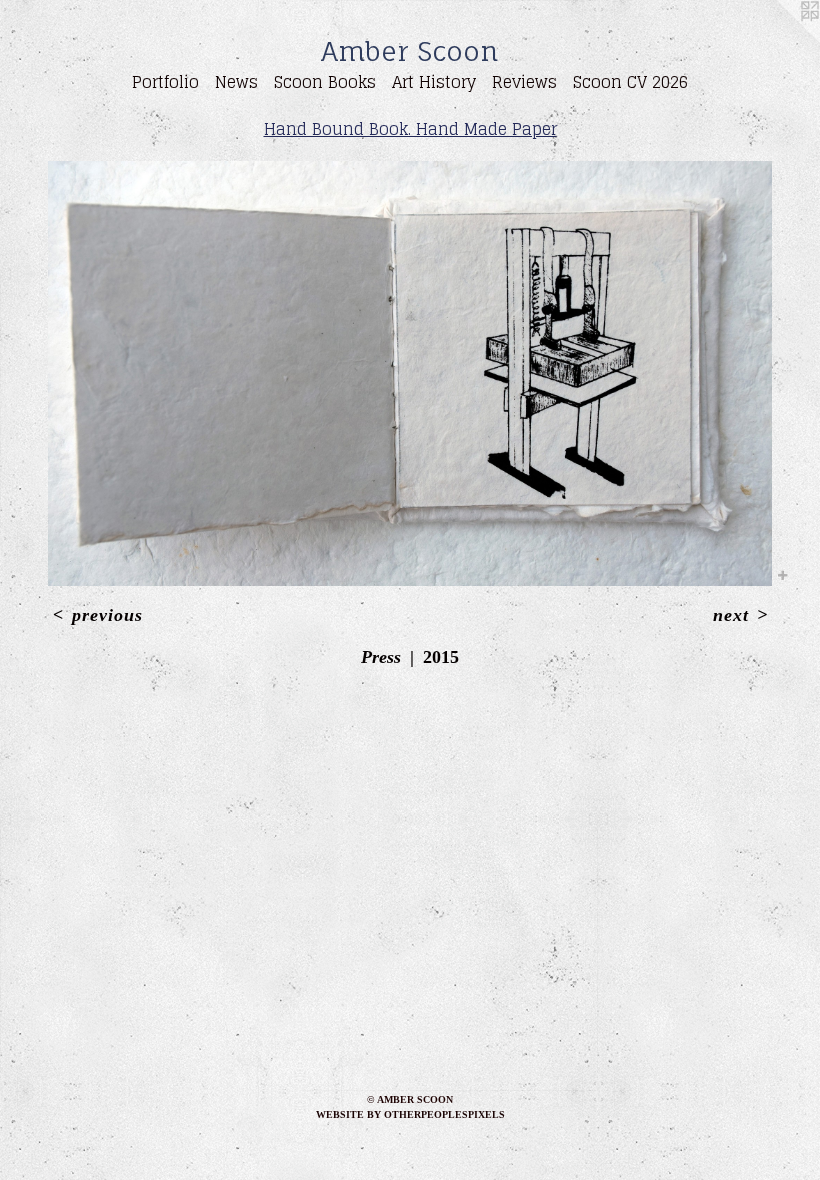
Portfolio (165, 82)
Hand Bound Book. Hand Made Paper (410, 129)
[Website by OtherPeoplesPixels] (780, 40)
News (236, 82)
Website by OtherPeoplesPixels (410, 1114)
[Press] (410, 373)
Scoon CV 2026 (630, 82)
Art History (434, 82)
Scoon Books (325, 82)
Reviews (524, 82)
